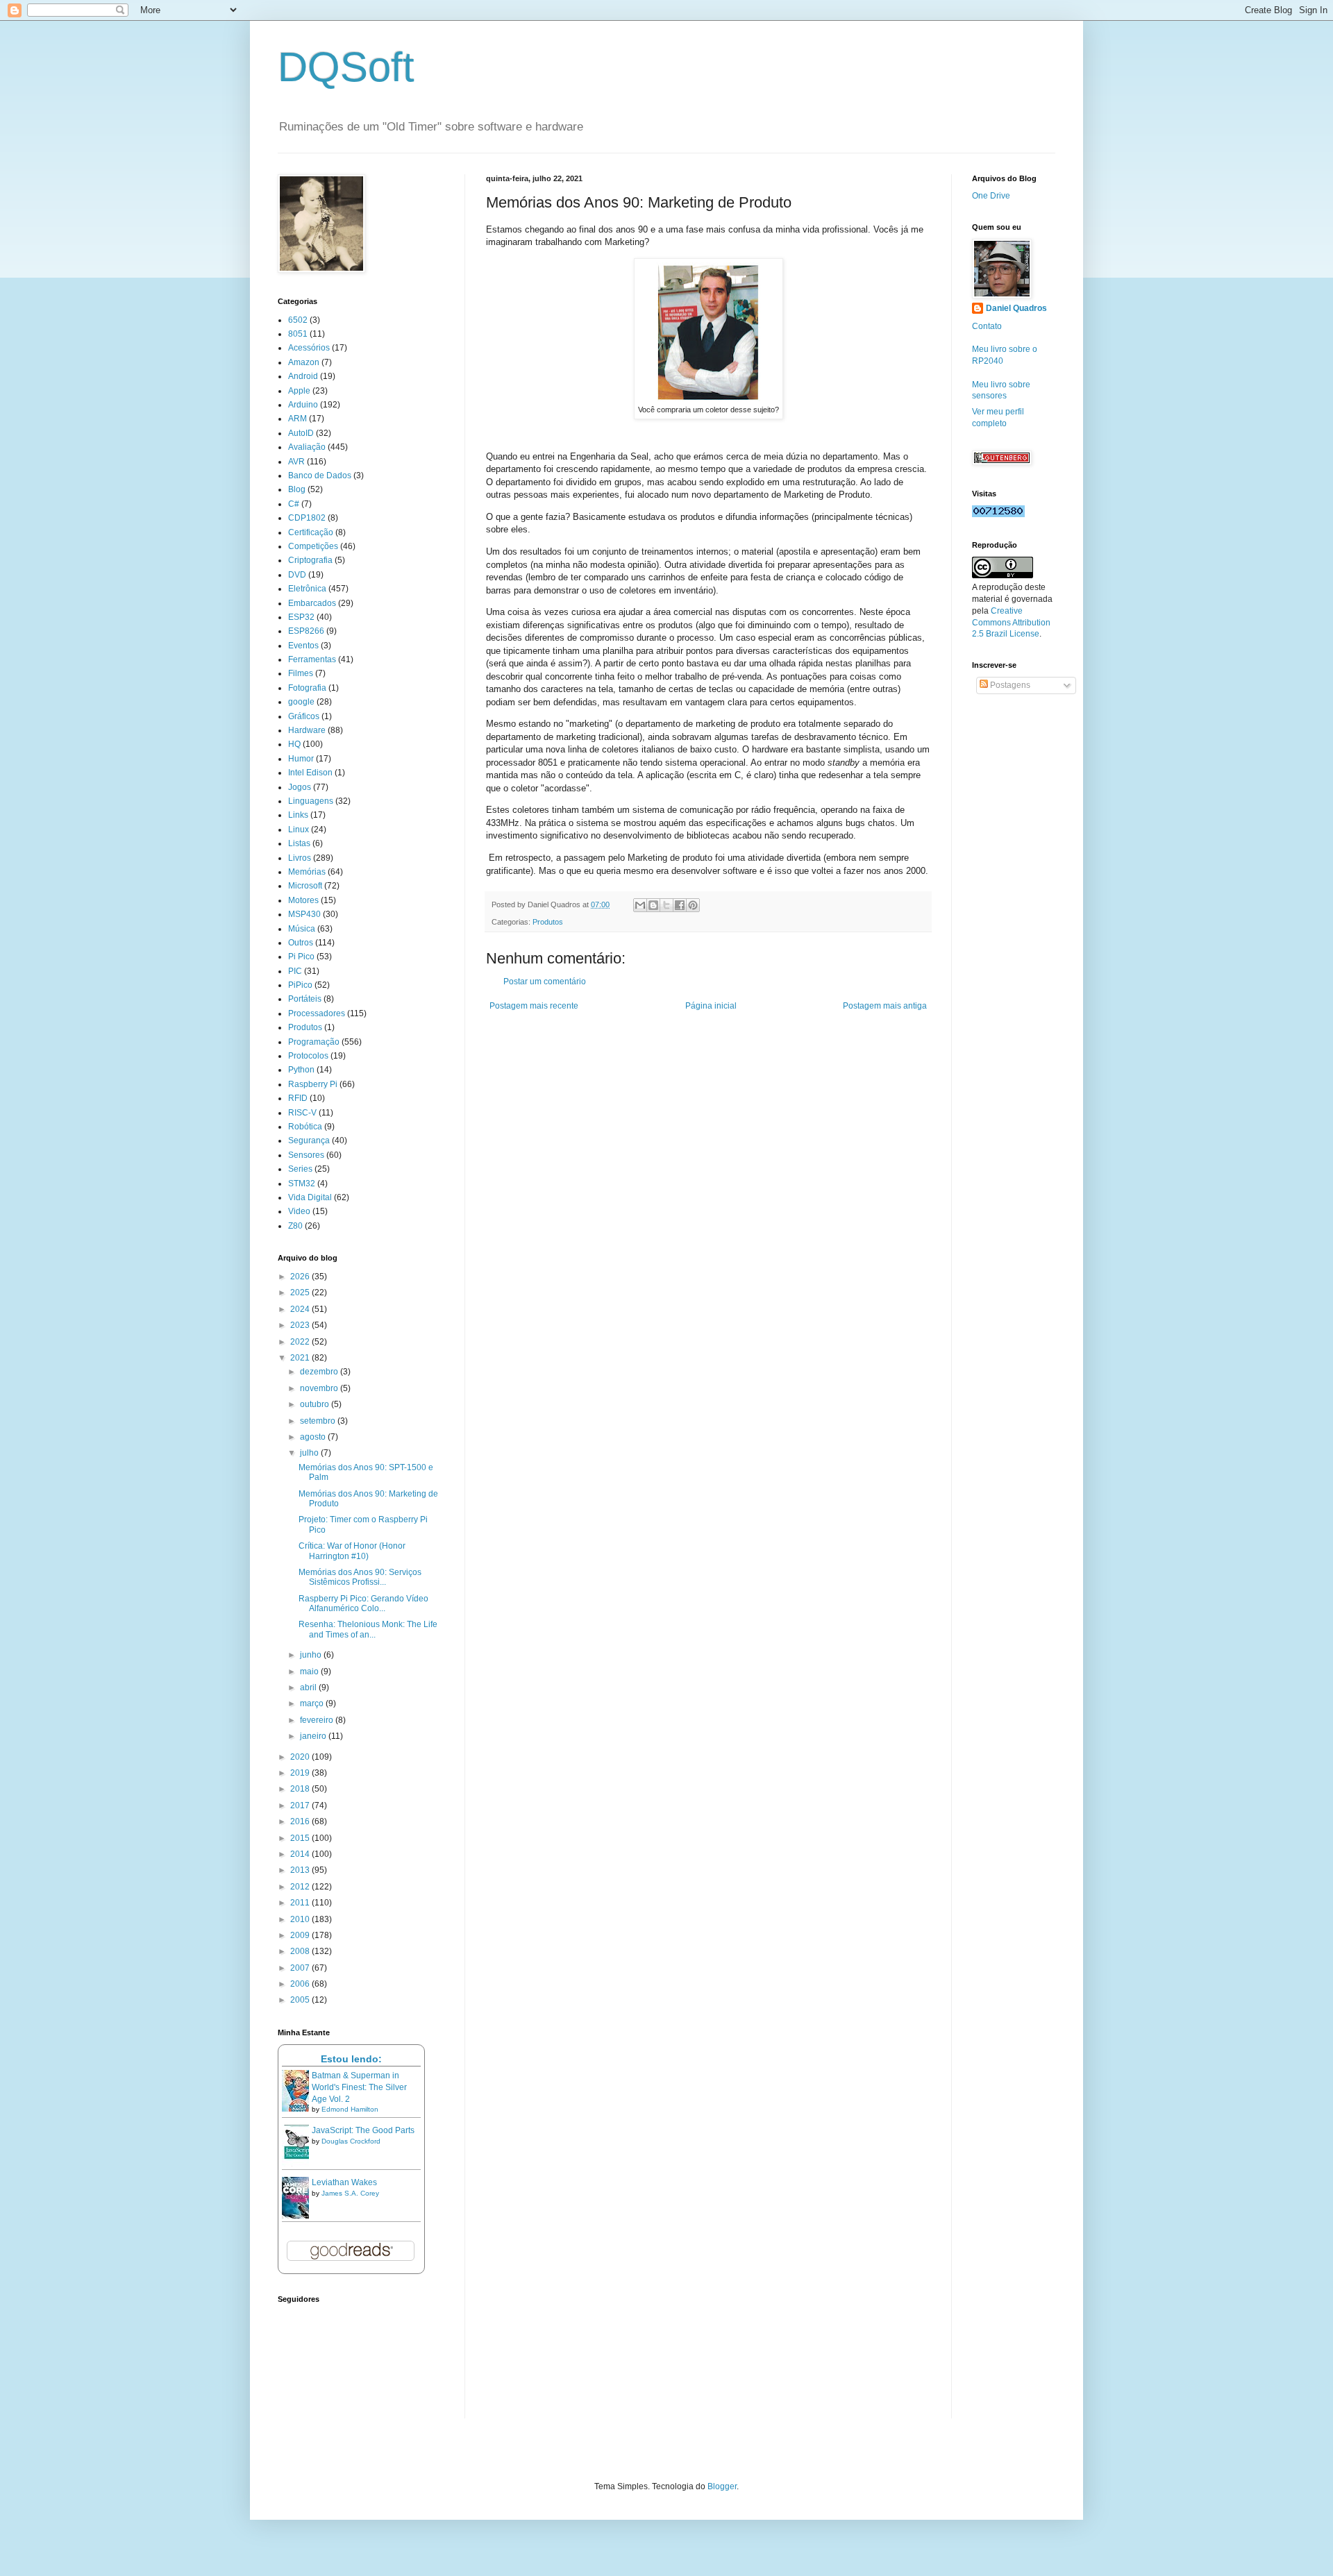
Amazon (304, 362)
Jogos (300, 787)
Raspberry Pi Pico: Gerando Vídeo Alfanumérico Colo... (363, 1603)
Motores (303, 900)
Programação (314, 1042)
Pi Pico (301, 957)
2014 (301, 1854)
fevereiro (318, 1720)
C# (294, 504)
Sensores (306, 1155)
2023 (301, 1325)
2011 (301, 1903)
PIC (295, 971)
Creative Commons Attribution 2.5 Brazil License (1011, 623)
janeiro (314, 1736)
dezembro (320, 1372)
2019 (301, 1773)
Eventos (303, 646)
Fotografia (307, 688)
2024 (301, 1309)
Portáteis (305, 999)
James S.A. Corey (350, 2193)
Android (303, 376)
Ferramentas (312, 659)
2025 (301, 1293)
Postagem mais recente (534, 1006)
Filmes (301, 673)
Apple (299, 391)
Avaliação (307, 447)
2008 (301, 1951)
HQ (294, 744)
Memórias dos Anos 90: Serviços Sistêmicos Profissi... (360, 1577)
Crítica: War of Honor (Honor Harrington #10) (352, 1551)
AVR (296, 462)
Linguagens (311, 801)
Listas (299, 843)
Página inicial (711, 1006)
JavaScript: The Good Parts (363, 2130)
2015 (301, 1838)
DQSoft (346, 67)
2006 (301, 1984)
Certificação (311, 532)
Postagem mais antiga (885, 1006)
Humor (301, 759)
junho (312, 1655)
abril (309, 1687)
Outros (301, 943)
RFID (298, 1098)
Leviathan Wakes (344, 2182)
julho (310, 1453)
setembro (319, 1421)
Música (302, 929)
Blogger (722, 2486)
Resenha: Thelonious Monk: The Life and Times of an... (368, 1629)
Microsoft (305, 886)
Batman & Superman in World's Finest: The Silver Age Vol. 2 (359, 2087)
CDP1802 (307, 518)
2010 (301, 1919)
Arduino (303, 405)
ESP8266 (306, 631)
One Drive (991, 196)
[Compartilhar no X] (666, 905)
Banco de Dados (320, 475)
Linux (299, 830)
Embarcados (312, 603)
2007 (301, 1968)
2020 (301, 1757)
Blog (297, 489)
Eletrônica (307, 589)
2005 (301, 2000)
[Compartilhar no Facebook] (680, 905)
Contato (987, 326)
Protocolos (308, 1056)
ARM (297, 419)
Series (300, 1169)
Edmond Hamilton (350, 2109)
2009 (301, 1935)
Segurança (309, 1140)
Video (299, 1211)
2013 (301, 1870)
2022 (301, 1342)
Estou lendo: (351, 2059)
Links (298, 815)
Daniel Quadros (1016, 308)
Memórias (307, 872)
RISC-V (302, 1113)
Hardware (307, 730)
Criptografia (310, 560)
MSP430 (304, 914)
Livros (300, 858)
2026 (301, 1277)
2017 (301, 1805)
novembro (320, 1388)
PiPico (300, 985)
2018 (301, 1789)
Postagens (1009, 685)
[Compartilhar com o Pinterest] (693, 905)
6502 (298, 320)
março (313, 1703)
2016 (301, 1821)
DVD (297, 575)
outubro (316, 1404)
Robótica (305, 1127)
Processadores (317, 1013)
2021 (301, 1358)
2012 (301, 1887)
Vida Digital (310, 1197)
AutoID (301, 433)
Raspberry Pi (313, 1084)
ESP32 (301, 617)
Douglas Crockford (351, 2141)
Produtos (548, 922)
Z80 (295, 1226)
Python (301, 1070)
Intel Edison (310, 773)
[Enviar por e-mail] (640, 905)
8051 (298, 334)
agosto (314, 1437)
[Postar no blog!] (653, 905)
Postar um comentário (545, 982)
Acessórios (309, 348)
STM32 (302, 1184)
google (301, 702)
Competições (313, 546)
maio (310, 1672)
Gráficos (304, 716)
